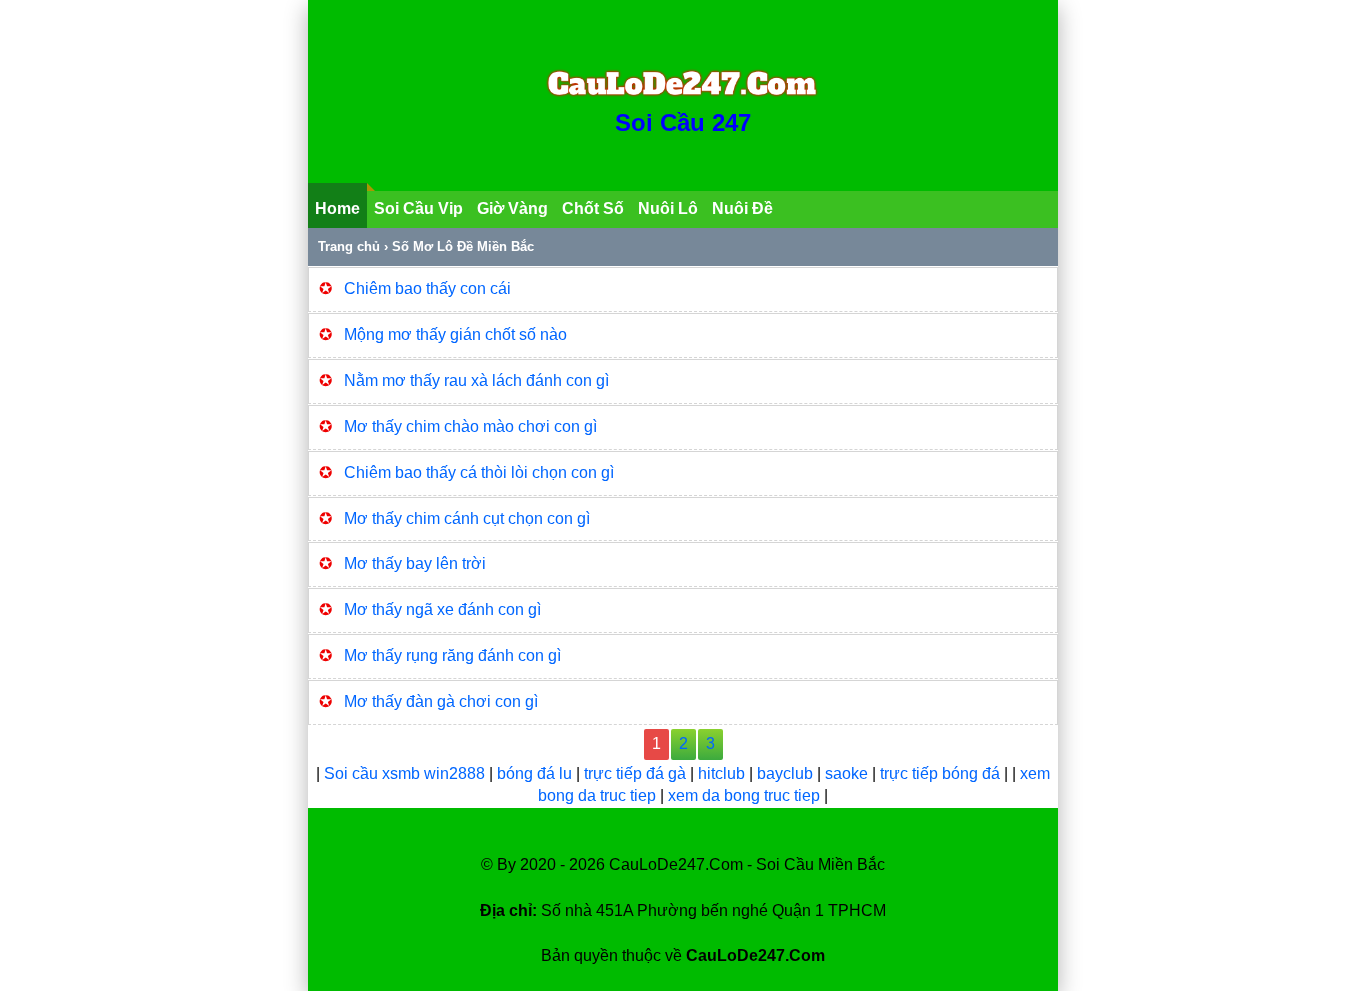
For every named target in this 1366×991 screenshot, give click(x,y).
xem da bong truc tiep (746, 795)
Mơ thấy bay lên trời (415, 563)
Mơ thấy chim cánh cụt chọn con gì (467, 518)
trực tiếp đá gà (637, 773)
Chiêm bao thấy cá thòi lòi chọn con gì (479, 472)
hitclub (723, 773)
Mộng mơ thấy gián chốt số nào (455, 334)
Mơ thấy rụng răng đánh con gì (452, 655)
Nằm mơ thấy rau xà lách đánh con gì (476, 380)
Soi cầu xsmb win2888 (404, 773)
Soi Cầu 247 (683, 122)
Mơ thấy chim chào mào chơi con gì (470, 426)
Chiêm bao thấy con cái (427, 288)
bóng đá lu (534, 773)
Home (337, 208)
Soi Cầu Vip (418, 208)
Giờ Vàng (512, 208)
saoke (848, 773)
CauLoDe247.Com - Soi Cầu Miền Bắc (747, 864)
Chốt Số (593, 208)
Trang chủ (349, 246)
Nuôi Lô (668, 208)
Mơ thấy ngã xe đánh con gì (442, 609)
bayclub (787, 773)
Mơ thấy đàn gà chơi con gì (441, 701)
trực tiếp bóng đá (942, 773)
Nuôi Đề (742, 208)
